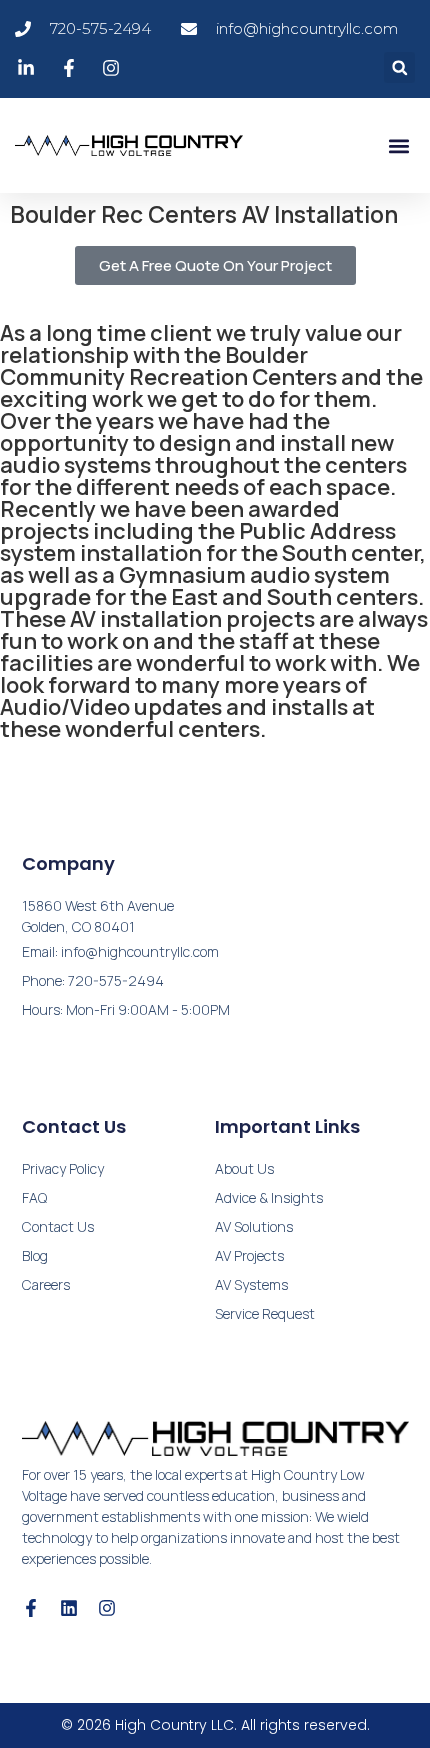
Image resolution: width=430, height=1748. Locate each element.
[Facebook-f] (31, 1608)
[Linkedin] (69, 1608)
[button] (399, 67)
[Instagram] (107, 1608)
